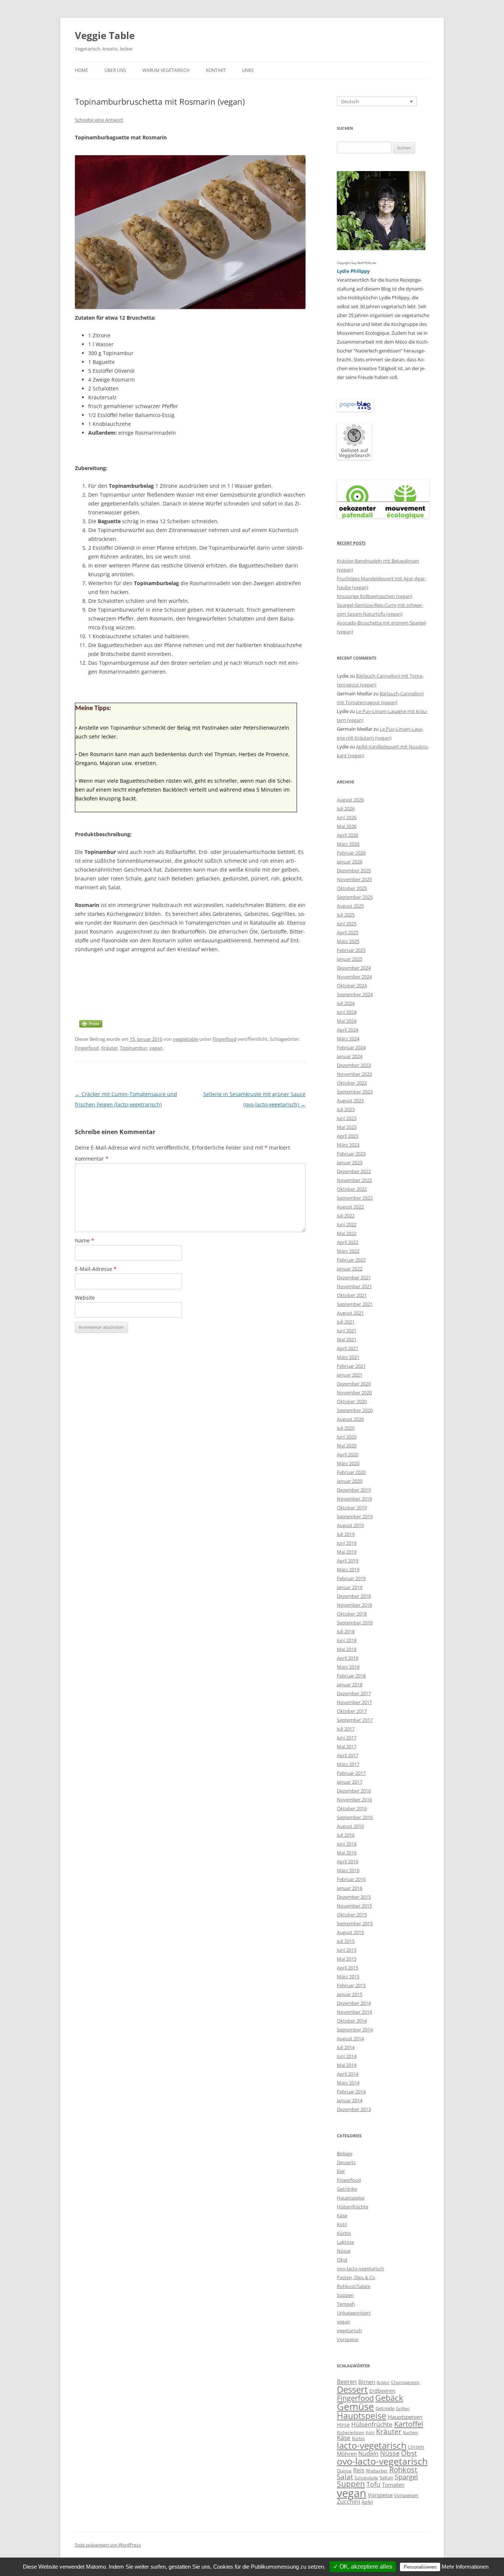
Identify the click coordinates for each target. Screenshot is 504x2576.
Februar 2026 (351, 853)
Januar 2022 (350, 1269)
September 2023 (355, 1092)
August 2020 (350, 1419)
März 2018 (348, 1667)
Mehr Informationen (465, 2567)
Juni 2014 (347, 2056)
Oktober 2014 (352, 2021)
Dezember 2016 (354, 1791)
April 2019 (348, 1561)
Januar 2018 (350, 1685)
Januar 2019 (350, 1587)
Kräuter (109, 1048)
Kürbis (344, 2233)
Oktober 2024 (352, 985)
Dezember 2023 (354, 1065)
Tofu (373, 2484)
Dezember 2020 (354, 1384)
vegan (156, 1048)
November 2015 (354, 1906)
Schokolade (366, 2478)
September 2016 (355, 1817)
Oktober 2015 (352, 1915)
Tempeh (346, 2304)
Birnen (367, 2382)
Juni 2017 (347, 1738)
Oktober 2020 (352, 1401)
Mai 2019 (347, 1552)
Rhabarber (377, 2471)
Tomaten (393, 2485)
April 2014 (348, 2074)
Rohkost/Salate (354, 2286)
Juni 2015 (347, 1950)
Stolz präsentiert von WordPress (108, 2545)
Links (248, 70)
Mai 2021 (347, 1339)
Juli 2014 (346, 2047)
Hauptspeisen (405, 2417)
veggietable (186, 1039)
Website (85, 1298)
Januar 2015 (350, 1994)
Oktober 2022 (352, 1189)
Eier (341, 2171)
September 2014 (355, 2030)
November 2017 (354, 1702)
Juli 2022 (346, 1216)
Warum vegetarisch (166, 70)
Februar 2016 (351, 1879)
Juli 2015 (346, 1941)
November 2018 (354, 1605)
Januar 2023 (350, 1162)
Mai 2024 (347, 1021)
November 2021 (354, 1286)
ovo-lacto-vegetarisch (360, 2269)
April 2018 (348, 1658)
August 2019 (350, 1525)
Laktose (346, 2242)
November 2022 (354, 1180)
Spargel (406, 2477)
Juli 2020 (346, 1428)
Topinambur (134, 1048)
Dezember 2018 (354, 1596)
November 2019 (354, 1499)
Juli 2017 (346, 1729)
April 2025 (348, 932)
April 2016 (348, 1861)
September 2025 (355, 897)
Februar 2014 (351, 2092)
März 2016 (348, 1870)
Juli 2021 (346, 1322)
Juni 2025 (347, 924)
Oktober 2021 (352, 1295)
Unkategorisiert (354, 2313)
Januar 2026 (350, 862)
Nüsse (344, 2251)
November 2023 (354, 1074)
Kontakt (216, 70)
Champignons (405, 2382)
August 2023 (350, 1101)
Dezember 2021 (354, 1277)
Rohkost (403, 2470)
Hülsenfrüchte (353, 2207)
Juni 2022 (347, 1224)
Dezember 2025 (354, 870)
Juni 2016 (347, 1844)
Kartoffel (409, 2424)
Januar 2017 (350, 1782)
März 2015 (348, 1977)
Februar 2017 (351, 1773)
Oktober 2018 (352, 1614)
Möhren (347, 2454)
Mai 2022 (347, 1233)
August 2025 (350, 906)
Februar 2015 (351, 1985)
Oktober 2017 (352, 1711)
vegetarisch (349, 2330)
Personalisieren (420, 2567)
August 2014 (350, 2038)
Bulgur (383, 2382)
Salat (345, 2477)
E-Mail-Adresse (96, 1269)
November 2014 (354, 2012)
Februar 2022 (351, 1260)
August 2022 (350, 1207)
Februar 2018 (351, 1676)
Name (84, 1240)
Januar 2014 (350, 2100)
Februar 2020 (351, 1472)
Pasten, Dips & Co (356, 2277)
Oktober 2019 (352, 1508)
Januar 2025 (350, 959)
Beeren (347, 2382)
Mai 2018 (347, 1649)
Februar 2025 (351, 950)
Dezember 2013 (354, 2109)
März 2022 (348, 1251)
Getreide (385, 2408)
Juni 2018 (347, 1640)
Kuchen (410, 2432)
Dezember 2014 (354, 2003)
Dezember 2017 (354, 1693)
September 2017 (355, 1720)
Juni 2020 (347, 1437)
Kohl (342, 2224)
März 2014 (348, 2083)
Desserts (346, 2162)
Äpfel (367, 2502)
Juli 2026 (346, 809)
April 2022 (348, 1242)
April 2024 (348, 1030)
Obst (342, 2260)
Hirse (343, 2425)
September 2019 (355, 1516)
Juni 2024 (347, 1012)
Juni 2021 (347, 1331)
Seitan (386, 2478)
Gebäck (389, 2398)
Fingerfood (225, 1039)
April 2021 (348, 1348)
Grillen (403, 2408)
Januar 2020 (350, 1481)
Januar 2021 (350, 1375)
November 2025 (354, 879)
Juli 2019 (346, 1534)
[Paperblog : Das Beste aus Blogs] (355, 410)
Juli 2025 (346, 915)
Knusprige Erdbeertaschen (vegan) (374, 596)
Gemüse (355, 2406)
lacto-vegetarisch (372, 2445)
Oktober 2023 (352, 1083)
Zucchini (348, 2501)
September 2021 (355, 1304)
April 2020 (348, 1454)
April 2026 (348, 835)
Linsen (416, 2447)
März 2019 (348, 1569)
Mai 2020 (347, 1446)
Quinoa (344, 2471)
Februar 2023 (351, 1154)
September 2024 (355, 994)
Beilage (345, 2153)
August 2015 (350, 1932)
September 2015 (355, 1923)
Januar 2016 (350, 1888)
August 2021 (350, 1313)
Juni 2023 (347, 1118)
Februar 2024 (351, 1047)
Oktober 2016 (352, 1808)
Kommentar (92, 1159)
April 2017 (348, 1755)
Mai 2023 (347, 1127)
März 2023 (348, 1145)
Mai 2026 (347, 826)
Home (82, 70)
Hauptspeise (351, 2198)
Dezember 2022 (354, 1171)
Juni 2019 (347, 1543)
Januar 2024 (350, 1056)
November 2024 (354, 977)
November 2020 (354, 1393)
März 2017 (348, 1764)
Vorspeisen (406, 2495)
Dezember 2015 (354, 1897)
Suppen (345, 2295)
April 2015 (348, 1968)
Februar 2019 (351, 1578)
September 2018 (355, 1623)
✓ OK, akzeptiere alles (363, 2567)
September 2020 (355, 1410)
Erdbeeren (382, 2391)
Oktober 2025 (352, 888)
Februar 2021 (351, 1366)
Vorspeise (348, 2339)
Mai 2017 (347, 1746)
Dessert (352, 2389)
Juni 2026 (347, 817)
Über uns (115, 70)
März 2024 (348, 1039)
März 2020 (348, 1463)
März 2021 (348, 1357)
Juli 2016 (346, 1835)
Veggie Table (105, 35)
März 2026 (348, 844)
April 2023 (348, 1136)
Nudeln (368, 2454)
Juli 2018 (346, 1631)
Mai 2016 (347, 1853)
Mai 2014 (347, 2065)
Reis (359, 2470)
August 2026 (350, 800)
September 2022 (355, 1198)
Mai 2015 (347, 1959)
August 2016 (350, 1826)
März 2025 (348, 941)
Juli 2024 (346, 1003)
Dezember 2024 (354, 968)
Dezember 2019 (354, 1490)
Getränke (347, 2189)
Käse (342, 2215)
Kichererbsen (351, 2432)
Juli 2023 (346, 1109)
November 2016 (354, 1800)
